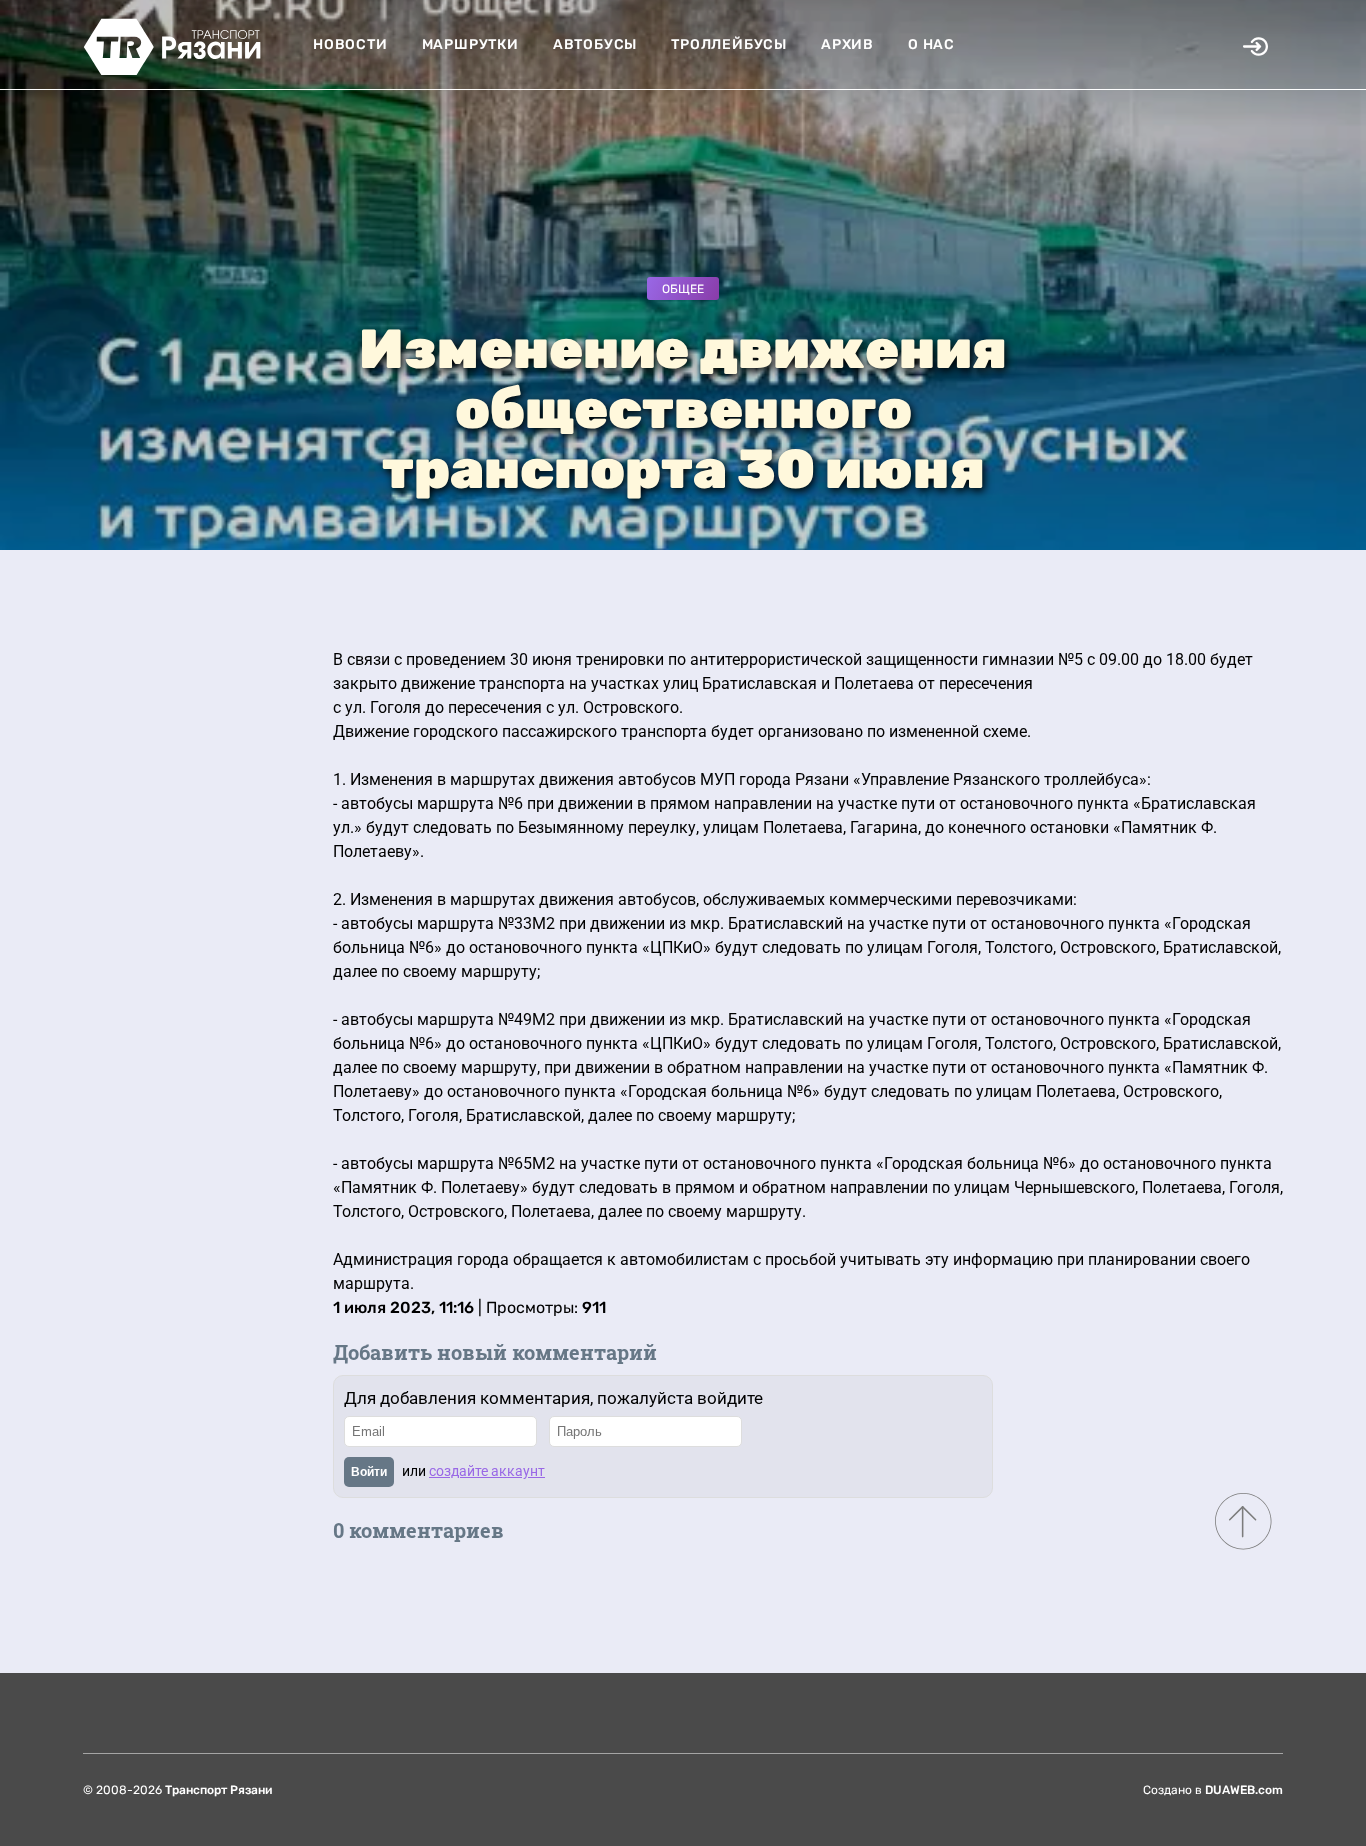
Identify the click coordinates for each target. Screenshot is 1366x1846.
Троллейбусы (729, 44)
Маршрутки (470, 44)
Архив (847, 44)
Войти (369, 1472)
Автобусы (595, 44)
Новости (350, 44)
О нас (931, 44)
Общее (683, 289)
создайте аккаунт (487, 1471)
